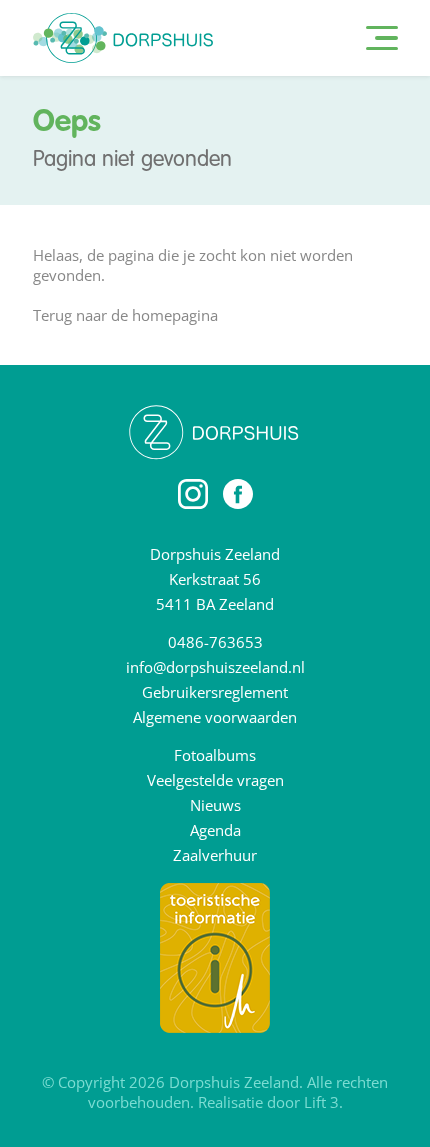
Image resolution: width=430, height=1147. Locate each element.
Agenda (215, 830)
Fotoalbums (215, 755)
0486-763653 (215, 642)
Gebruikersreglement (215, 692)
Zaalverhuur (215, 855)
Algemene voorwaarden (215, 717)
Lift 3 (321, 1102)
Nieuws (215, 805)
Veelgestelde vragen (215, 780)
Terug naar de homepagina (125, 315)
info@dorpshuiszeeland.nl (215, 667)
